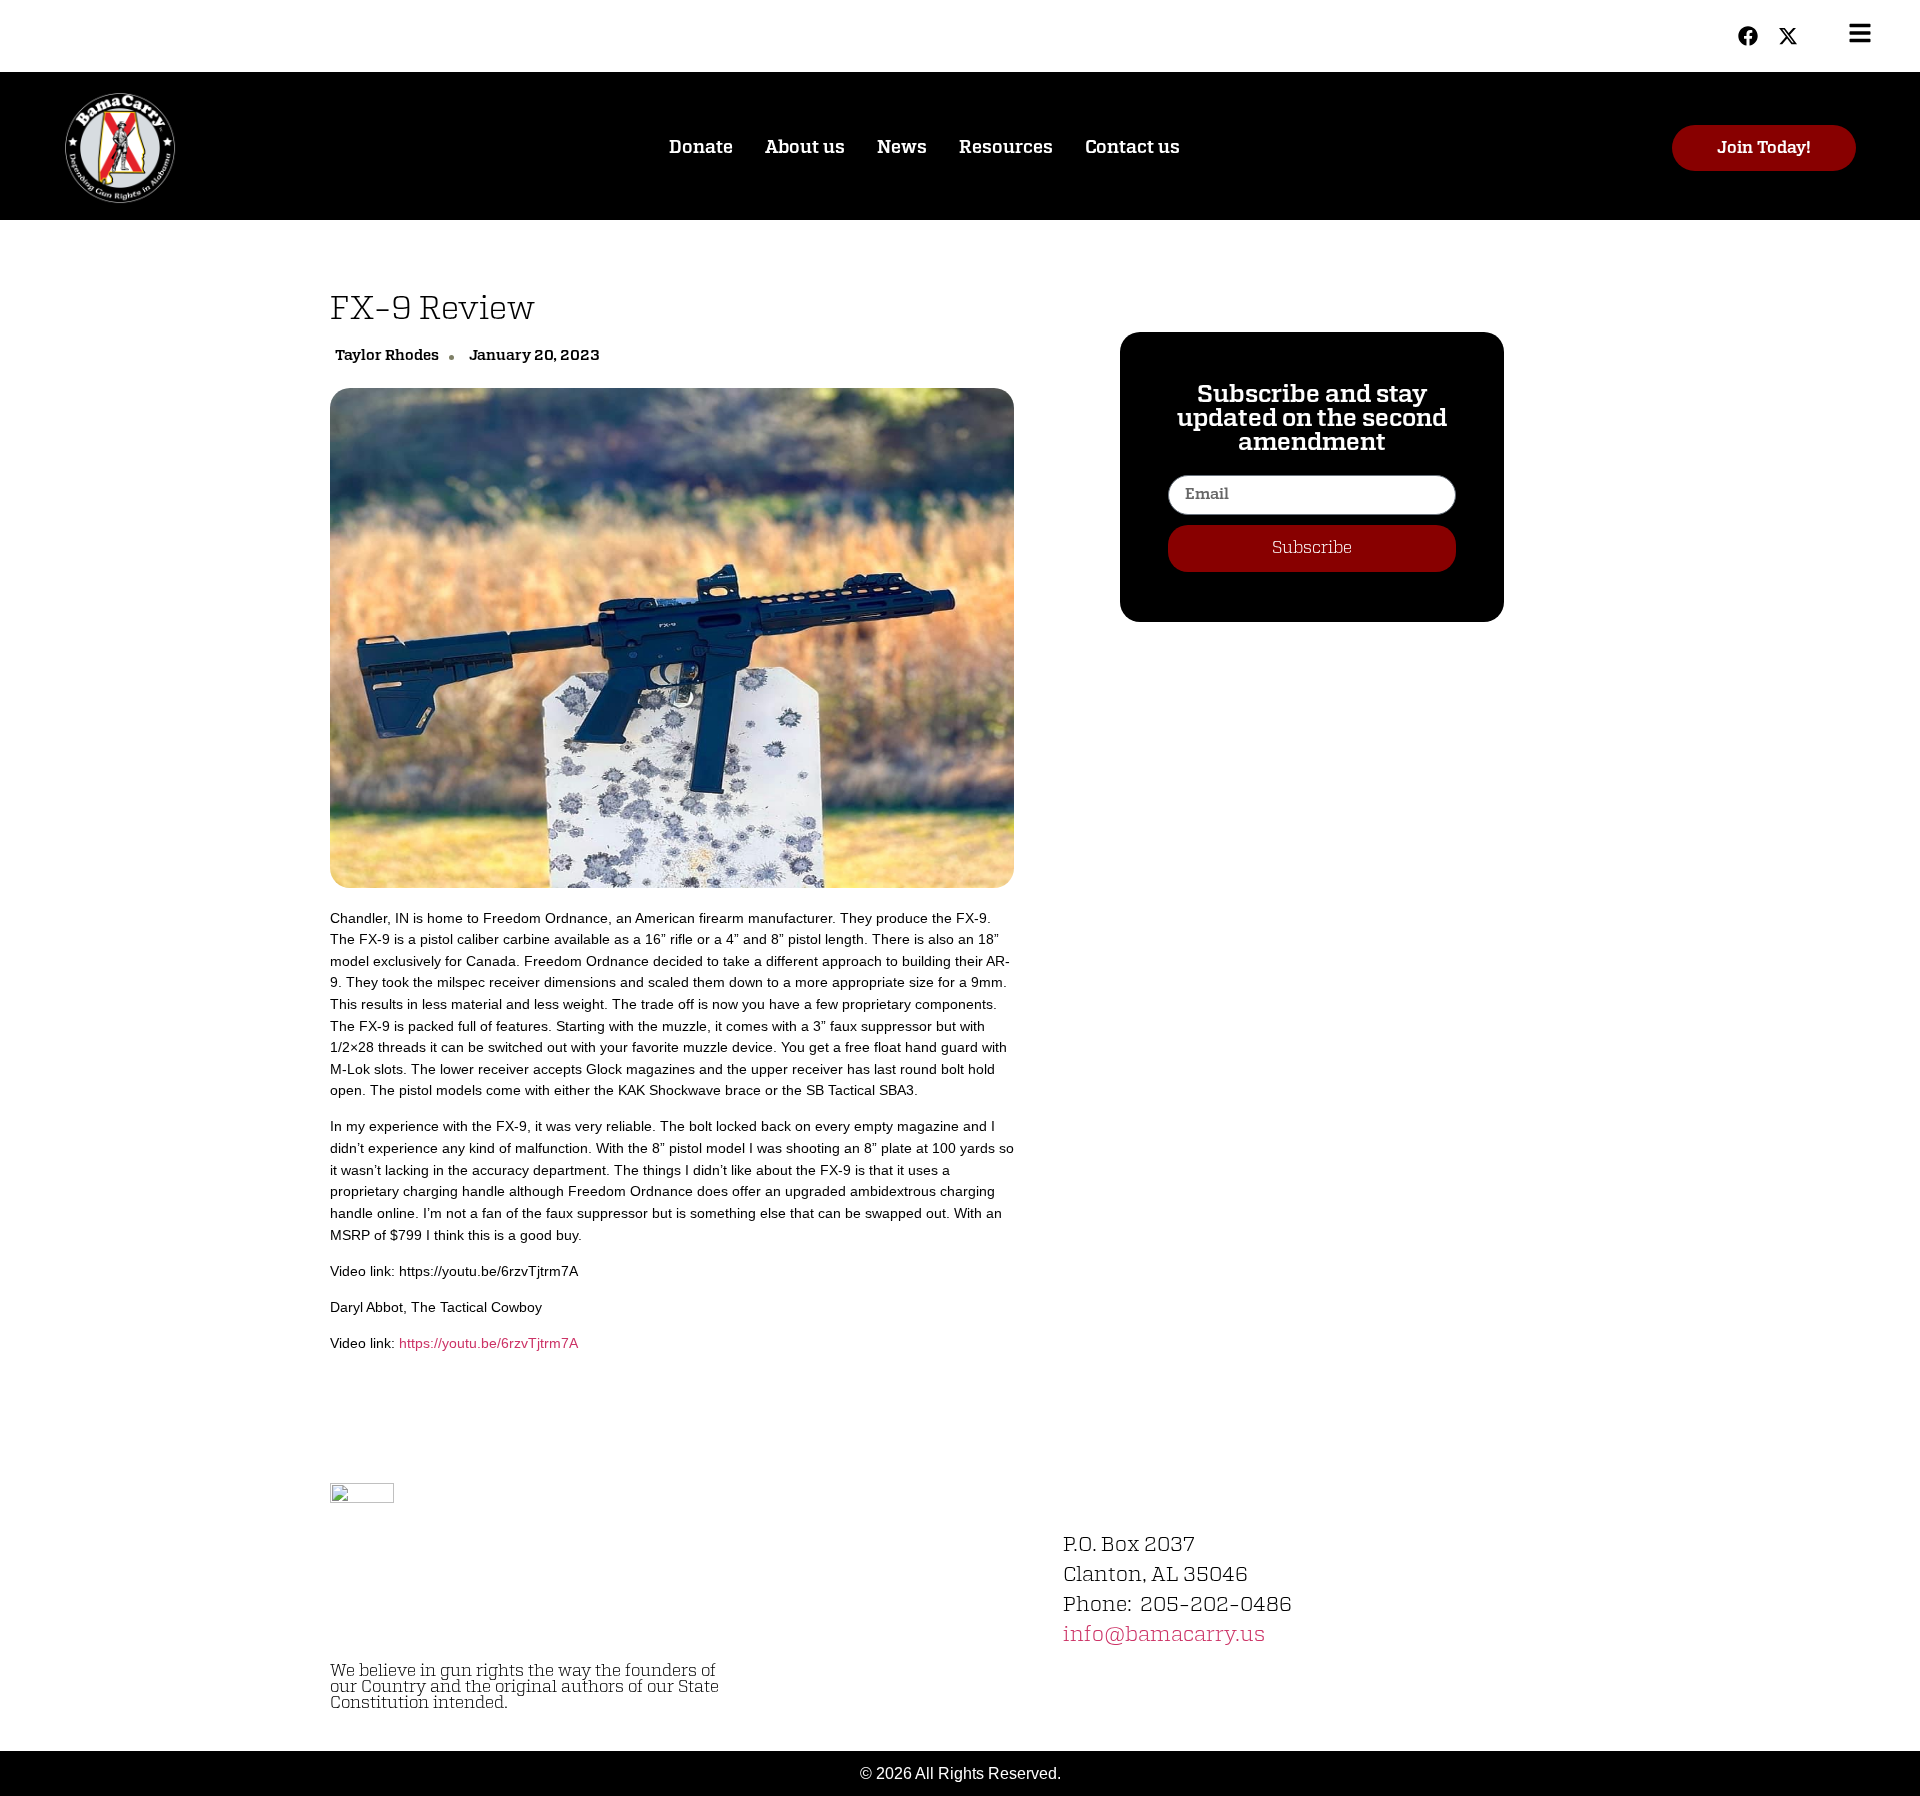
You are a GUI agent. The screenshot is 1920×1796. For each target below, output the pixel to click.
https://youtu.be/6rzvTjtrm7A (488, 1343)
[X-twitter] (1788, 36)
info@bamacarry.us (1164, 1635)
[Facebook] (1748, 36)
